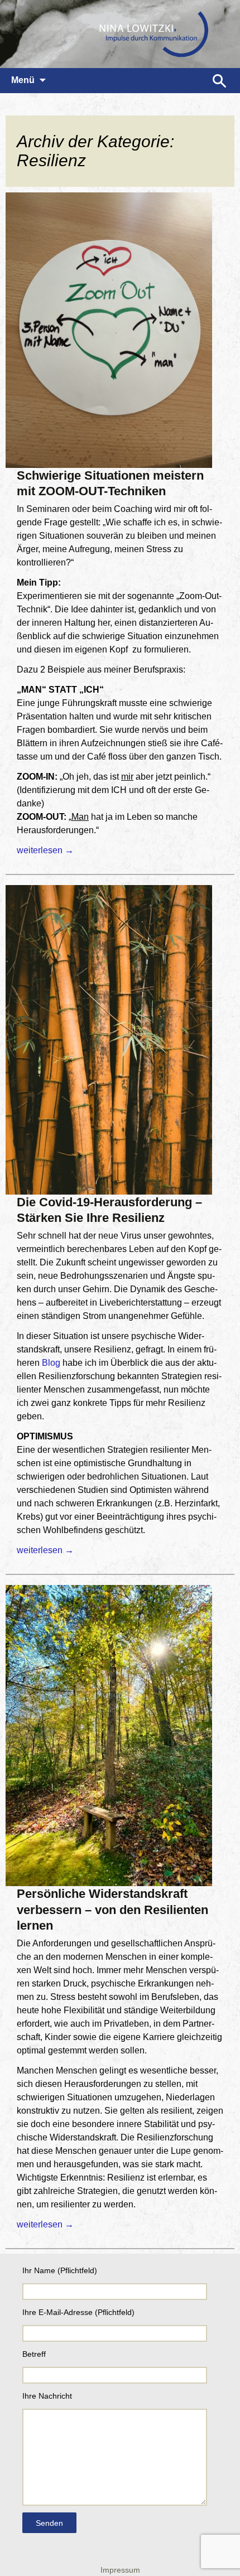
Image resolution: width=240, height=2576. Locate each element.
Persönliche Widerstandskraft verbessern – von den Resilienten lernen (112, 1910)
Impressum (120, 2570)
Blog (51, 1363)
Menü (23, 80)
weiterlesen (45, 850)
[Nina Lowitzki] (120, 34)
